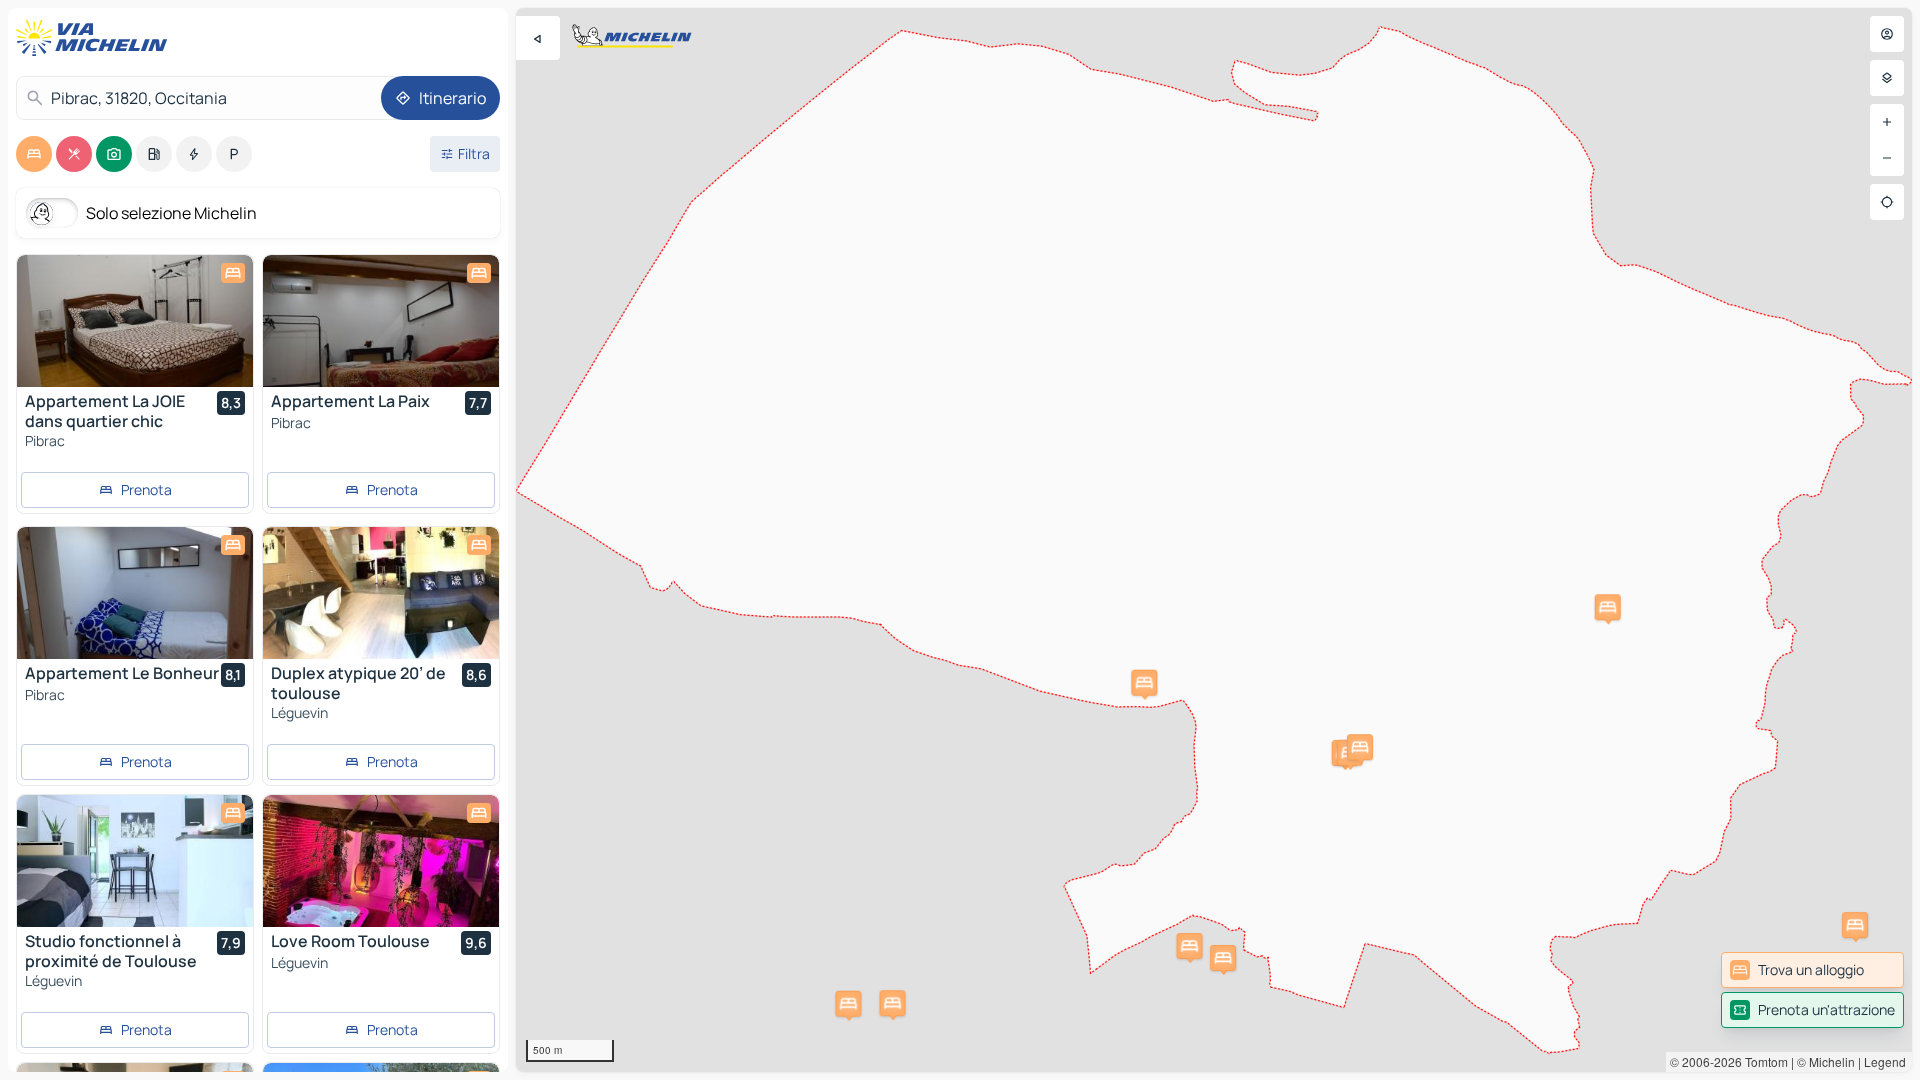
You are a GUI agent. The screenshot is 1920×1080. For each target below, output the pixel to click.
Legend (1885, 1061)
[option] (34, 154)
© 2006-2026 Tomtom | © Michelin (1762, 1061)
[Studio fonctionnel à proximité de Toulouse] (135, 861)
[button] (1360, 747)
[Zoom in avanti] (1887, 122)
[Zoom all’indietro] (1887, 158)
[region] (1214, 540)
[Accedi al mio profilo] (1887, 34)
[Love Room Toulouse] (381, 861)
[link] (1812, 970)
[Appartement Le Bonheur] (135, 593)
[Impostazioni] (1887, 78)
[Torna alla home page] (96, 38)
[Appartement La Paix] (381, 321)
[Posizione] (1887, 202)
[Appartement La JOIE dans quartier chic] (135, 321)
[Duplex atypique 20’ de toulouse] (381, 593)
